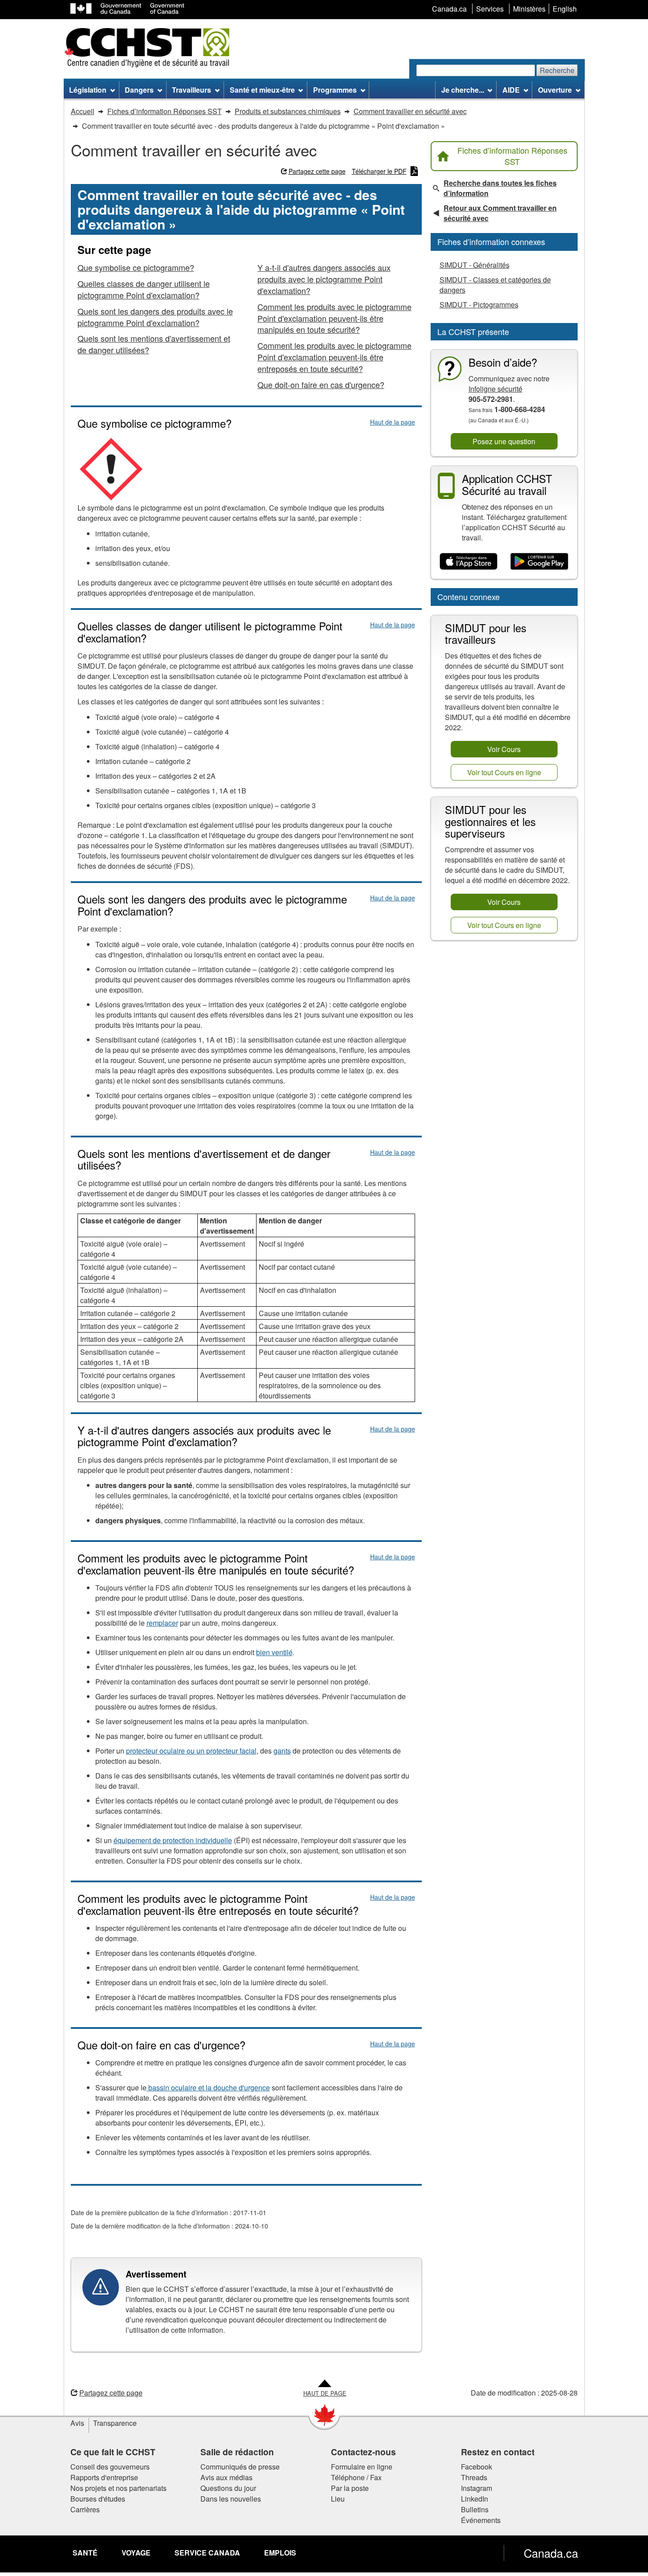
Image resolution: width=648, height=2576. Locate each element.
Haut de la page (393, 422)
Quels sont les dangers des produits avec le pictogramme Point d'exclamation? (155, 317)
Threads (474, 2477)
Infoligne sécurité (495, 389)
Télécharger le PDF (379, 171)
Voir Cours (504, 749)
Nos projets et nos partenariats (118, 2488)
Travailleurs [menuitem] (192, 90)
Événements (481, 2520)
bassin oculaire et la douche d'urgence (208, 2087)
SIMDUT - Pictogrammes (479, 305)
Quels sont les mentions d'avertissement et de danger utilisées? (154, 344)
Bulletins (475, 2509)
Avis (77, 2423)
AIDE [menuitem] (511, 90)
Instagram (477, 2488)
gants (282, 1751)
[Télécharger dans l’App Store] (469, 562)
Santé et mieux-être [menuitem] (262, 90)
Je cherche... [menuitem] (463, 90)
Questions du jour (228, 2488)
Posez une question (504, 441)
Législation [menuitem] (88, 90)
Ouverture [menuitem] (555, 90)
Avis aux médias (226, 2477)
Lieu (338, 2499)
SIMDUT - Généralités (475, 265)
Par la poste (350, 2488)
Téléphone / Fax (356, 2477)
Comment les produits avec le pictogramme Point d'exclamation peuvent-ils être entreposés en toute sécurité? (334, 357)
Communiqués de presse (240, 2467)
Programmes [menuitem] (335, 90)
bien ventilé (274, 1652)
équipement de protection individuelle (173, 1840)
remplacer (162, 1623)
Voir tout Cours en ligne (504, 772)
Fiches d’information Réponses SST (512, 156)
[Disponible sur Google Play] (540, 562)
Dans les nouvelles (231, 2499)
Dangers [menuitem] (139, 90)
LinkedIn (475, 2499)
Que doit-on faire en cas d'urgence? (321, 384)
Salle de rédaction (237, 2452)
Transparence (115, 2423)
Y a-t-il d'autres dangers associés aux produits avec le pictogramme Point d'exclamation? (324, 279)
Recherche (557, 70)
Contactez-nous (363, 2452)
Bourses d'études (98, 2499)
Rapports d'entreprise (104, 2477)
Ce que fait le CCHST (113, 2452)
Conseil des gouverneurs (110, 2467)
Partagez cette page (317, 171)
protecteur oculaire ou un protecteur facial (191, 1751)
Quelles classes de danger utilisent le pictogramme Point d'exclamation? (144, 289)
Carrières (85, 2509)
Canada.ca (551, 2553)
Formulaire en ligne (362, 2467)
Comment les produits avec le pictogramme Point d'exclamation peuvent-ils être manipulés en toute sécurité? (334, 318)
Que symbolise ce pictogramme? (136, 267)
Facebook (477, 2467)
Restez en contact (498, 2452)
